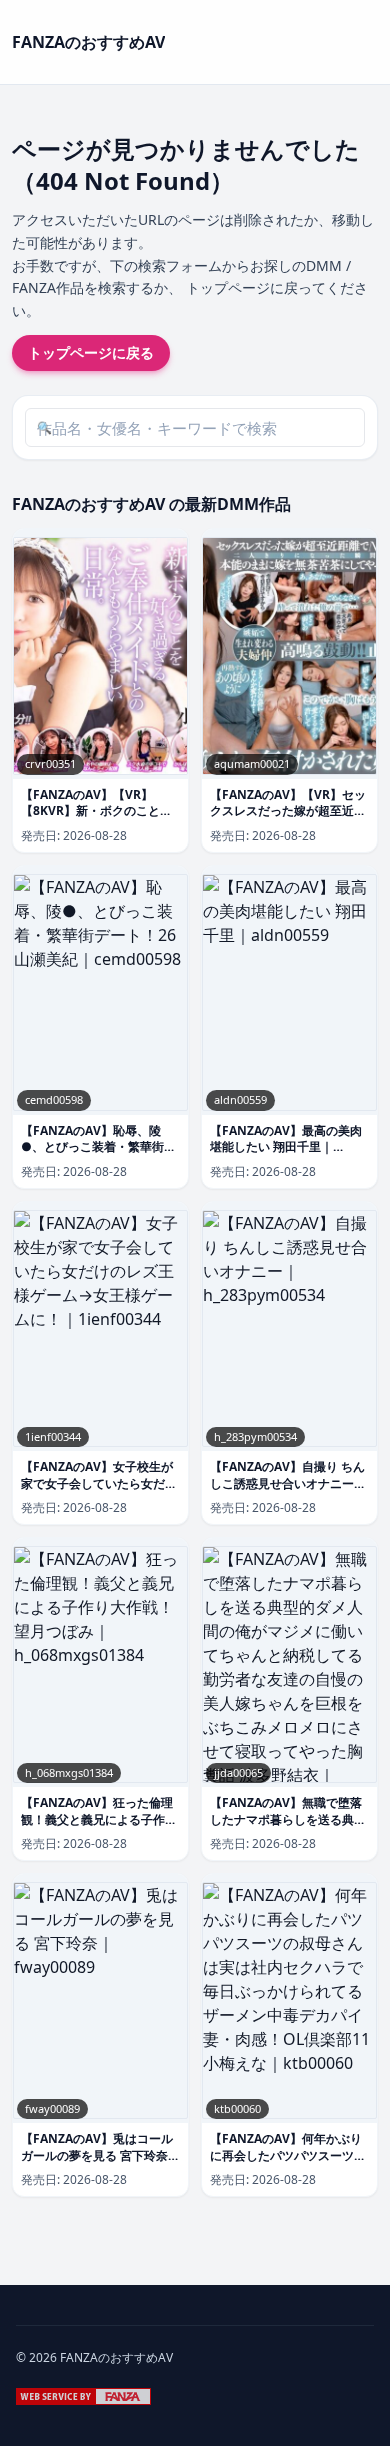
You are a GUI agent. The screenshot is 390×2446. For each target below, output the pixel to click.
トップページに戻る (91, 352)
